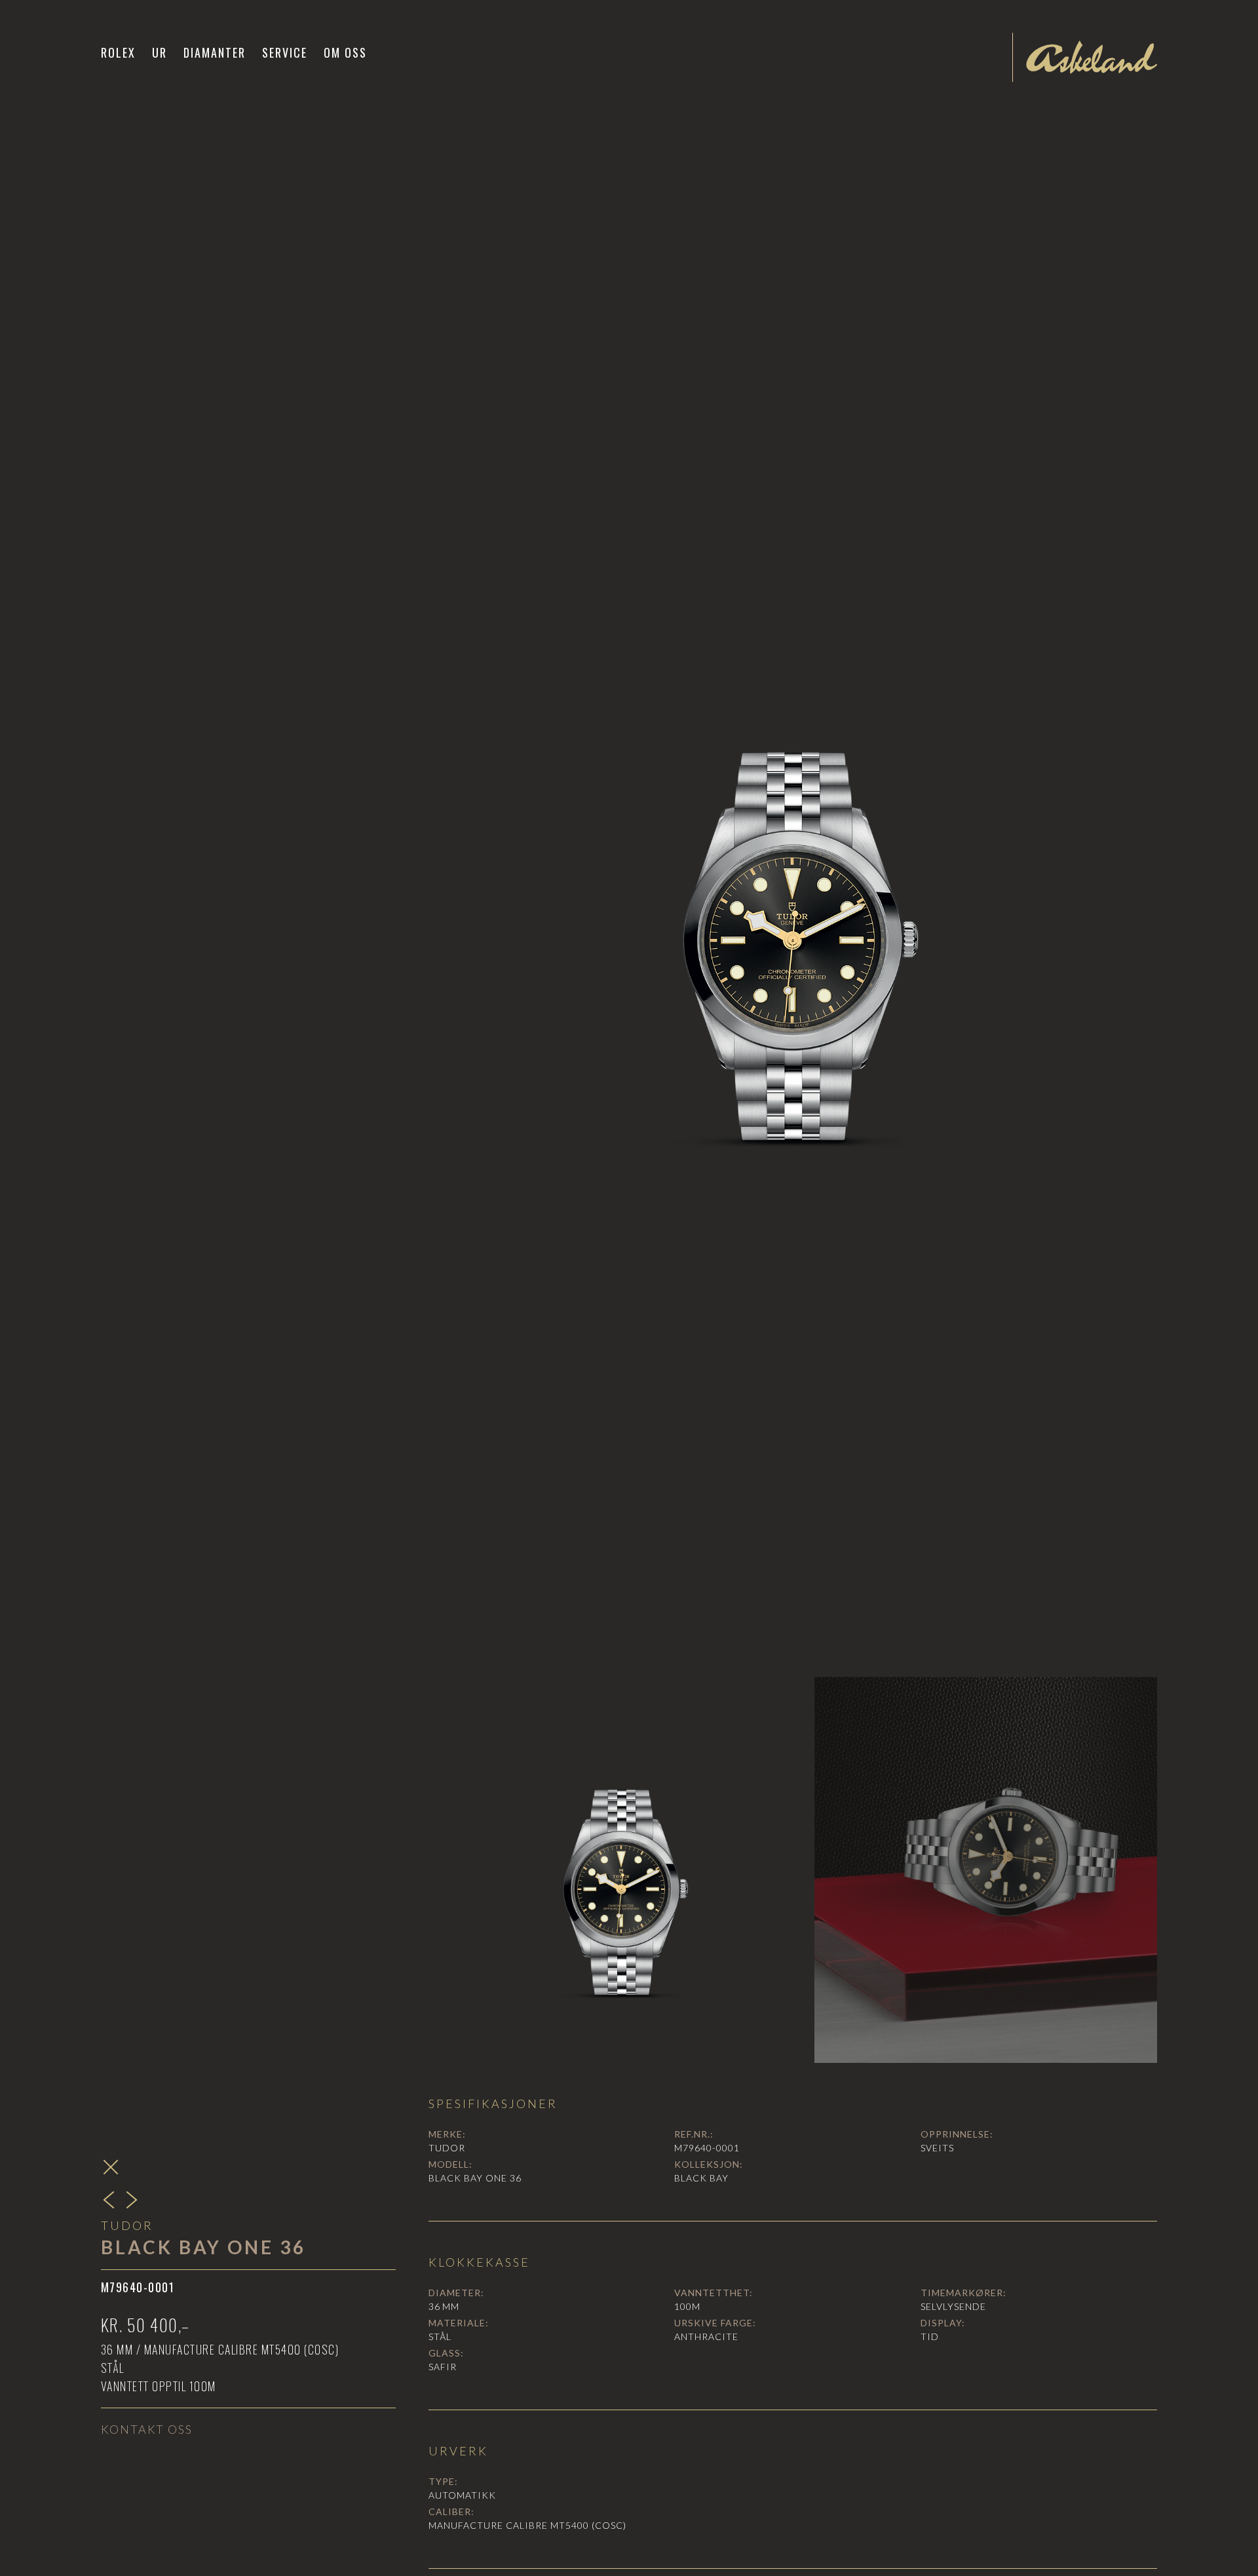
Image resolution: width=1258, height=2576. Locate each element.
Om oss (345, 52)
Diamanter (215, 52)
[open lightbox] (793, 904)
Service (285, 52)
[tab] (622, 1870)
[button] (160, 52)
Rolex (118, 52)
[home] (1092, 57)
